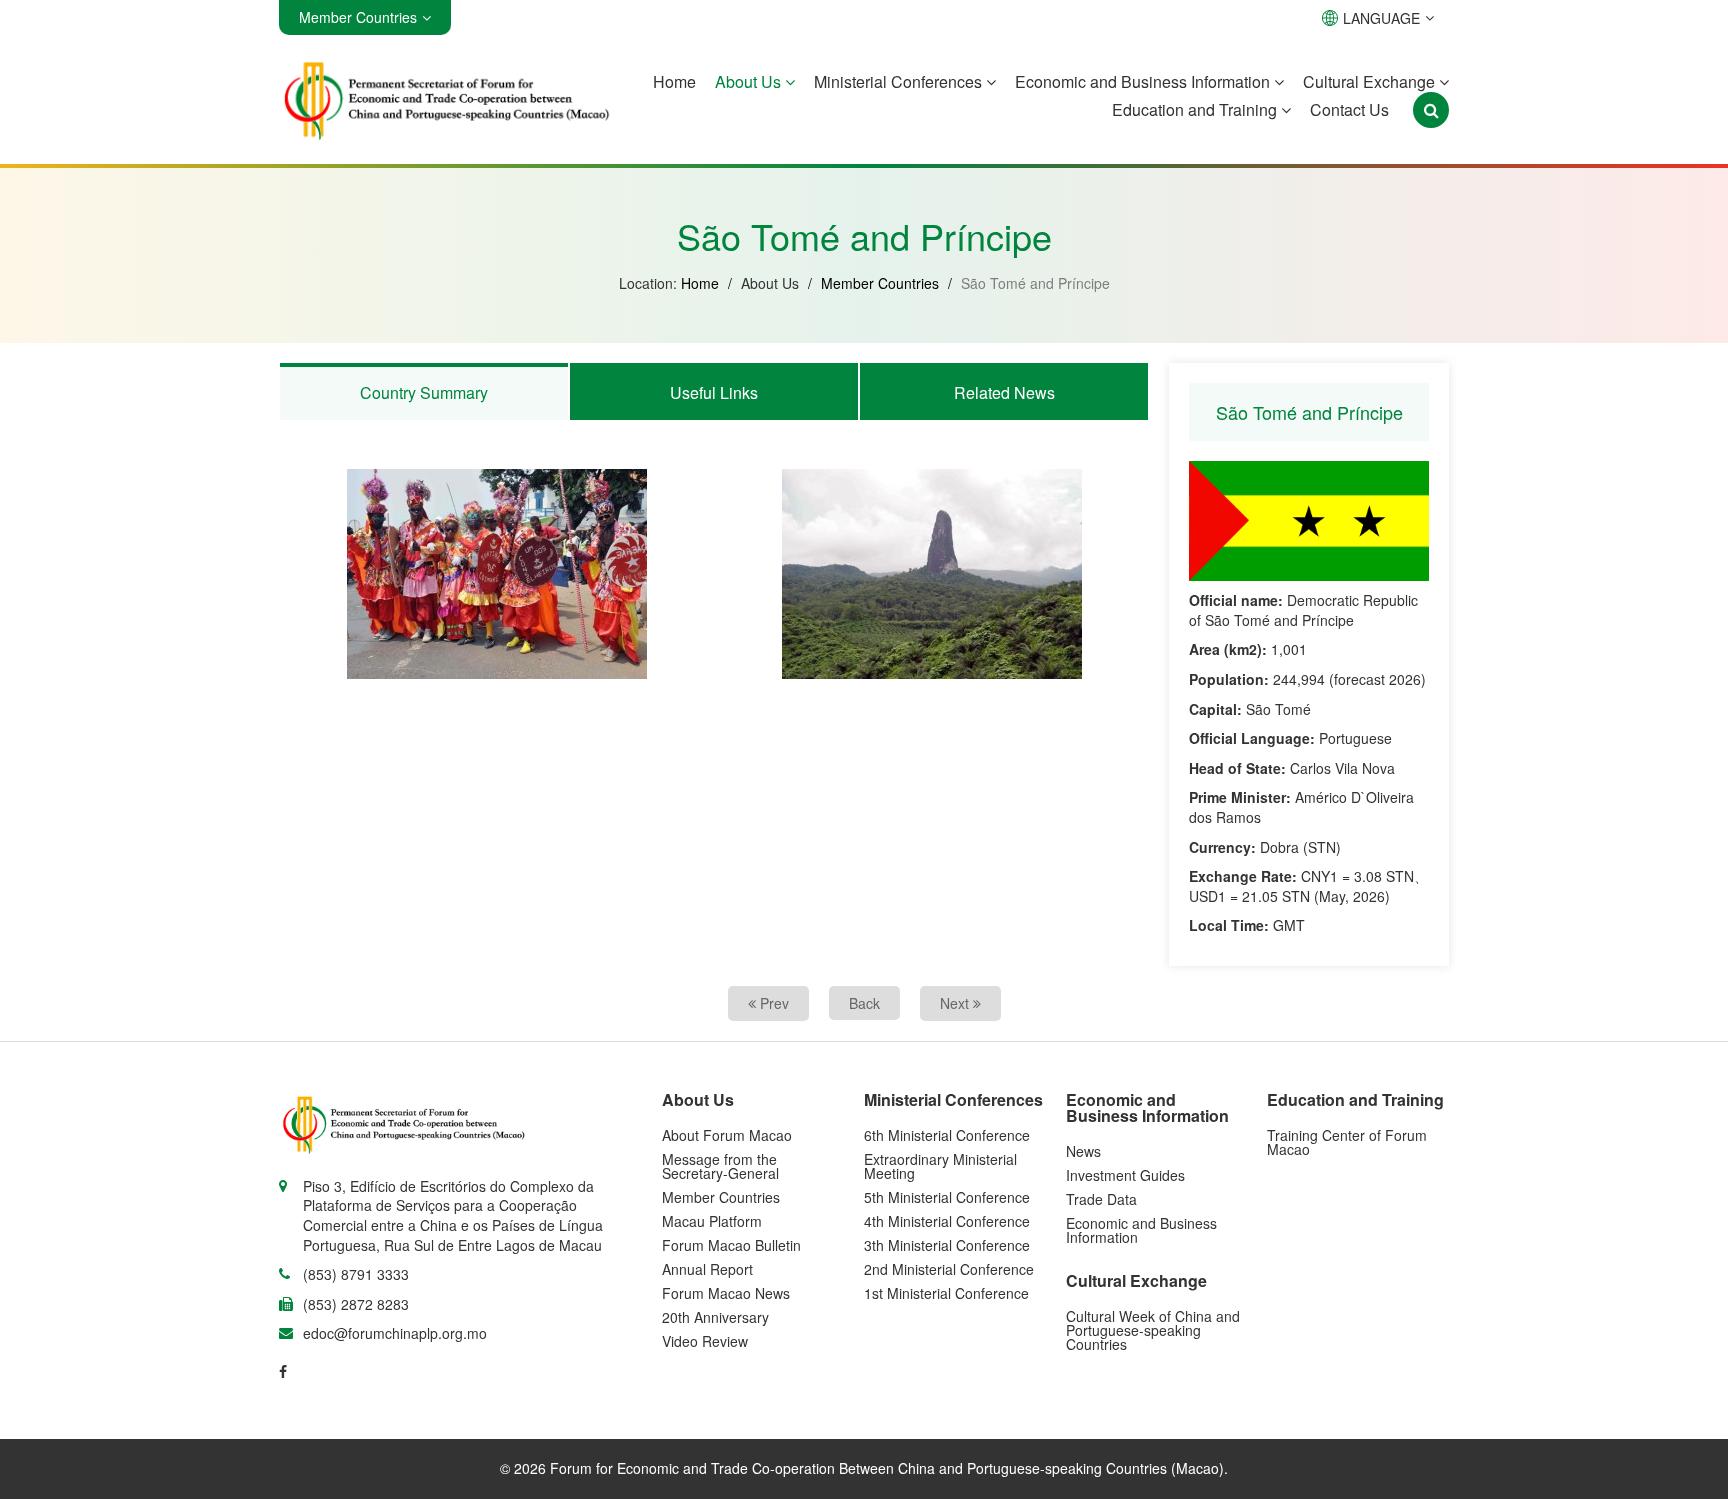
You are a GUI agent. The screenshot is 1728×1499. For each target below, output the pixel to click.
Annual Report (707, 1269)
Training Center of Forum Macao (1347, 1142)
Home (674, 81)
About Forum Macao (727, 1135)
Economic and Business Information (1144, 81)
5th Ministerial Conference (947, 1197)
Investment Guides (1125, 1175)
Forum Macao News (726, 1293)
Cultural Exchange (1371, 81)
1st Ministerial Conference (946, 1293)
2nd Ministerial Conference (949, 1269)
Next (956, 1003)
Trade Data (1101, 1199)
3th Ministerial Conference (947, 1245)
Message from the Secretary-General (720, 1166)
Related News (1004, 392)
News (1083, 1151)
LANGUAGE (1381, 18)
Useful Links (714, 392)
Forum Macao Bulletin (731, 1245)
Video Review (705, 1341)
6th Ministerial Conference (947, 1135)
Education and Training (1196, 109)
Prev (772, 1003)
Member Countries (880, 283)
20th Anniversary (715, 1317)
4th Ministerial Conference (947, 1221)
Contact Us (1349, 109)
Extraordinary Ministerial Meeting (940, 1166)
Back (864, 1003)
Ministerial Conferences (900, 81)
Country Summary (424, 392)
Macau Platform (712, 1221)
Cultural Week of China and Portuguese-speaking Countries (1153, 1330)
